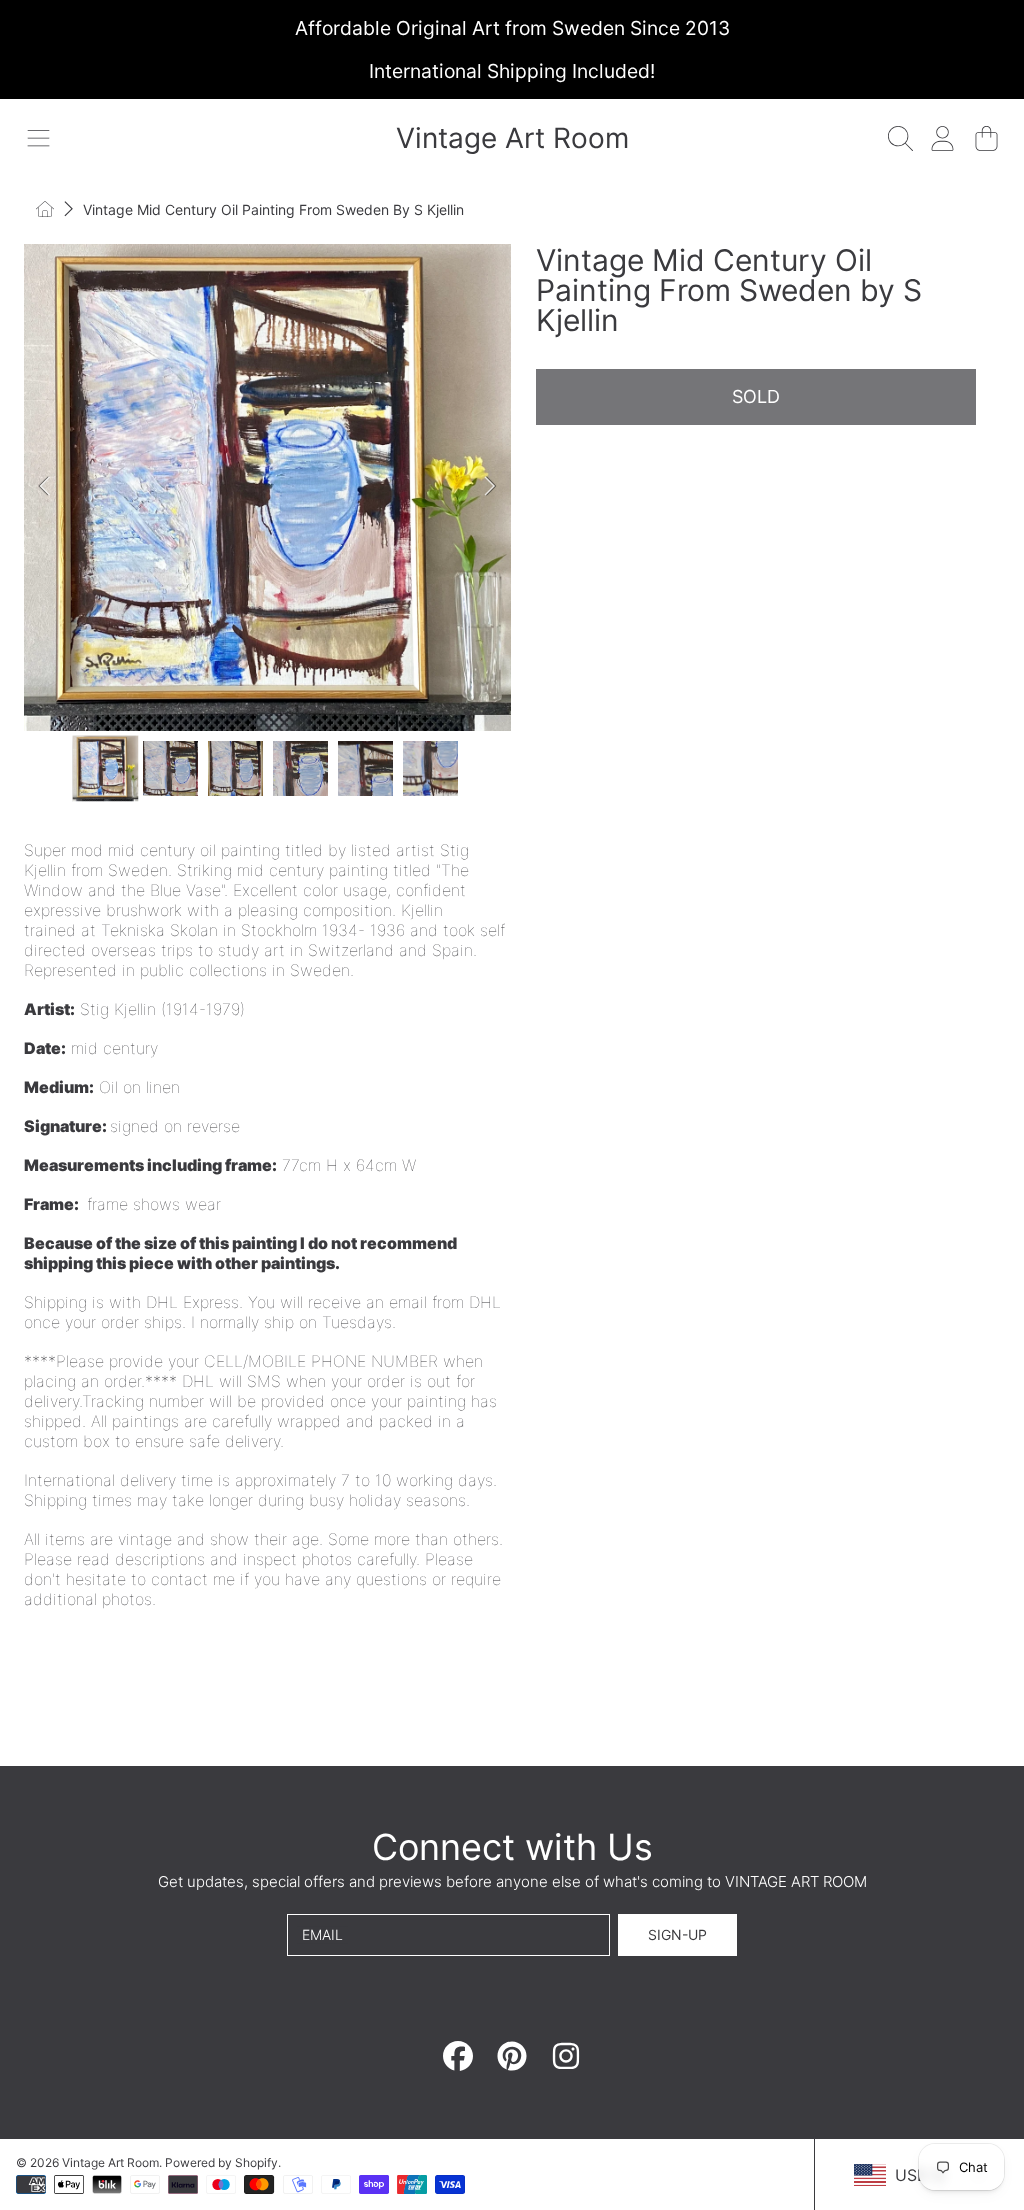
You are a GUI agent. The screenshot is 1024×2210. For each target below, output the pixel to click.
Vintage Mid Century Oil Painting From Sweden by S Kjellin (273, 209)
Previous (45, 487)
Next (490, 487)
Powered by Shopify (221, 2162)
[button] (38, 138)
